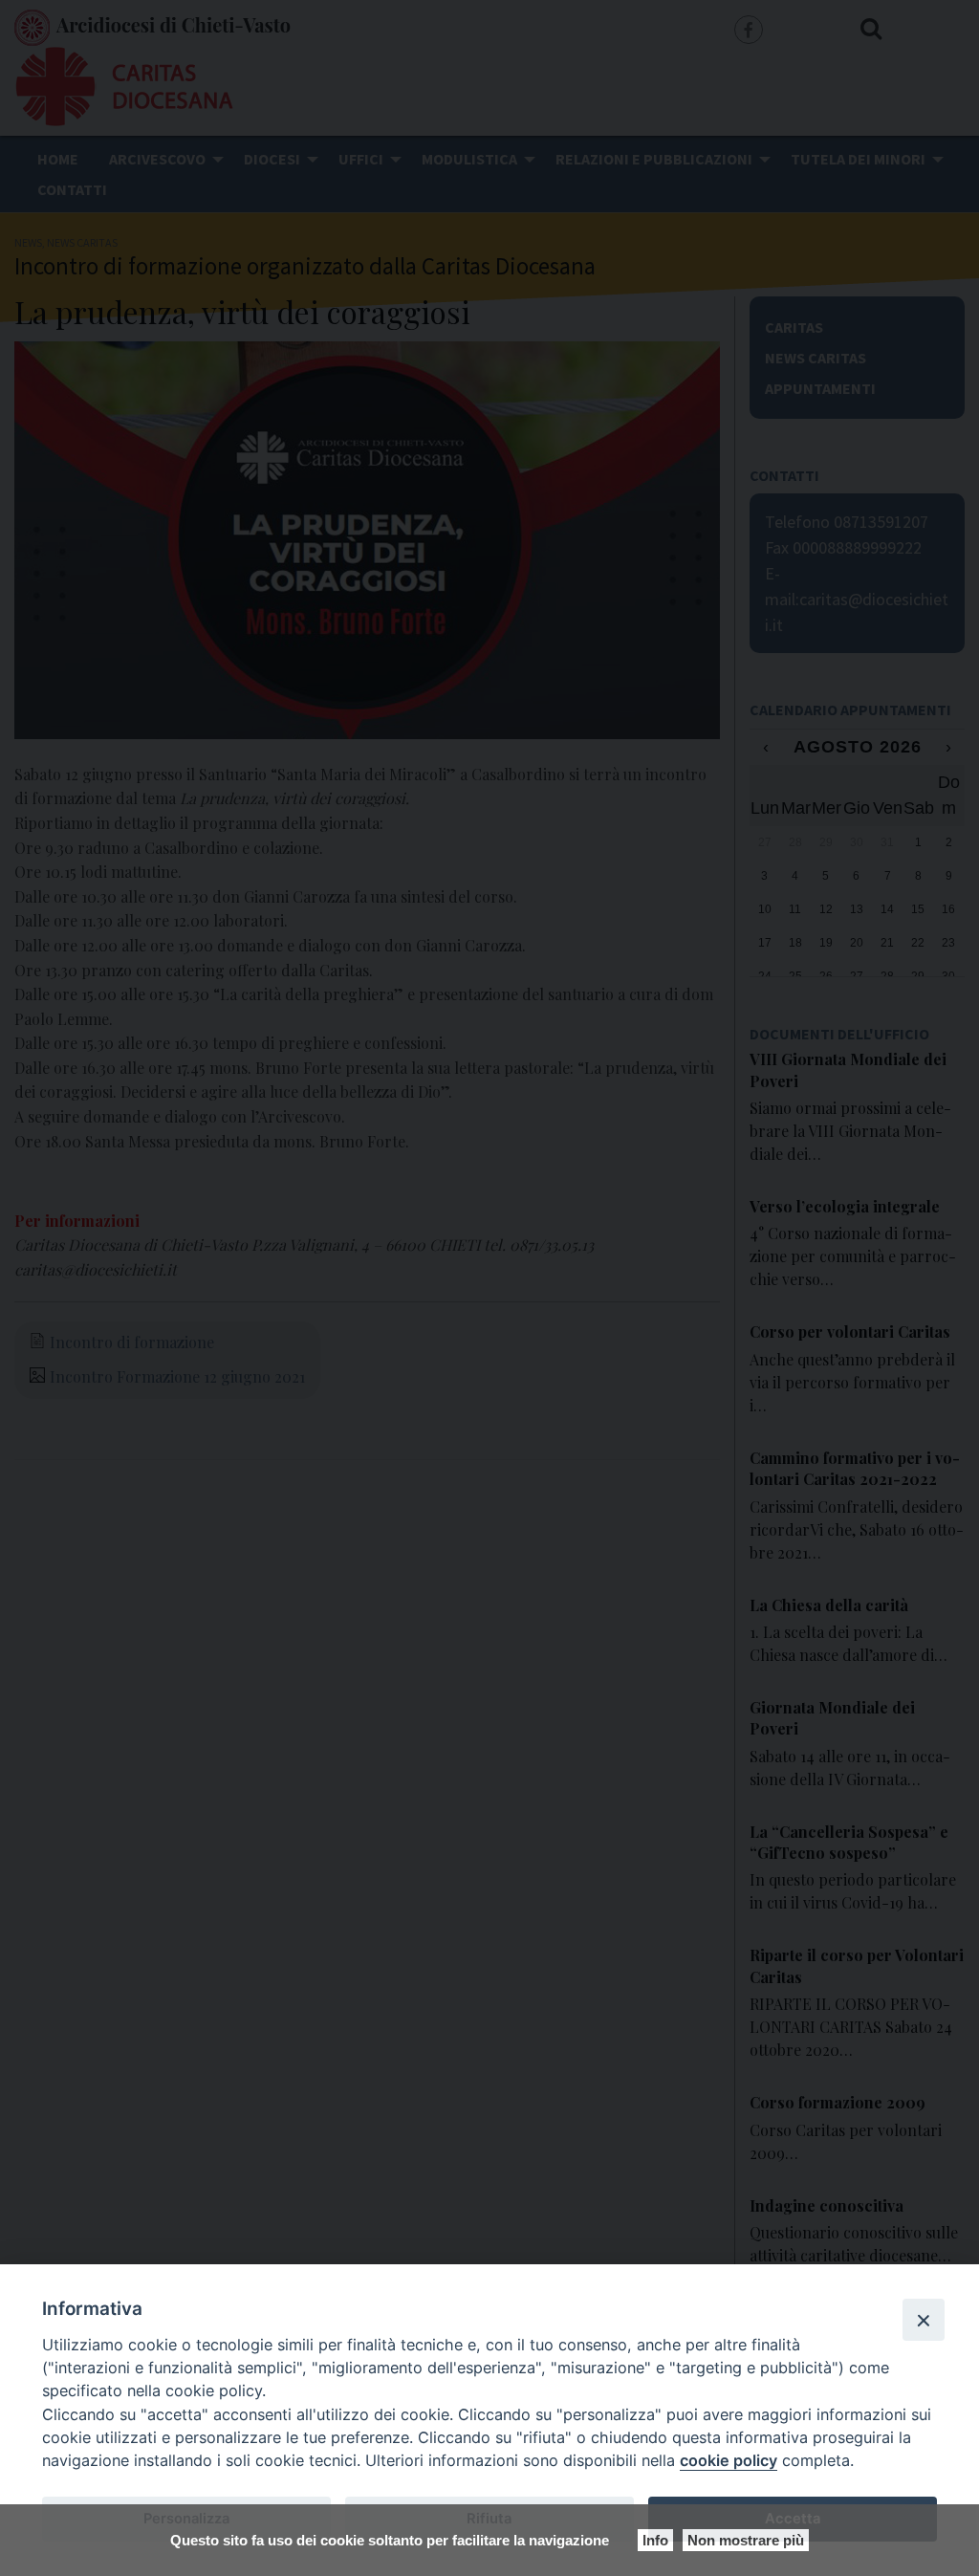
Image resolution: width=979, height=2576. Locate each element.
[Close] (924, 2320)
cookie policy (729, 2460)
